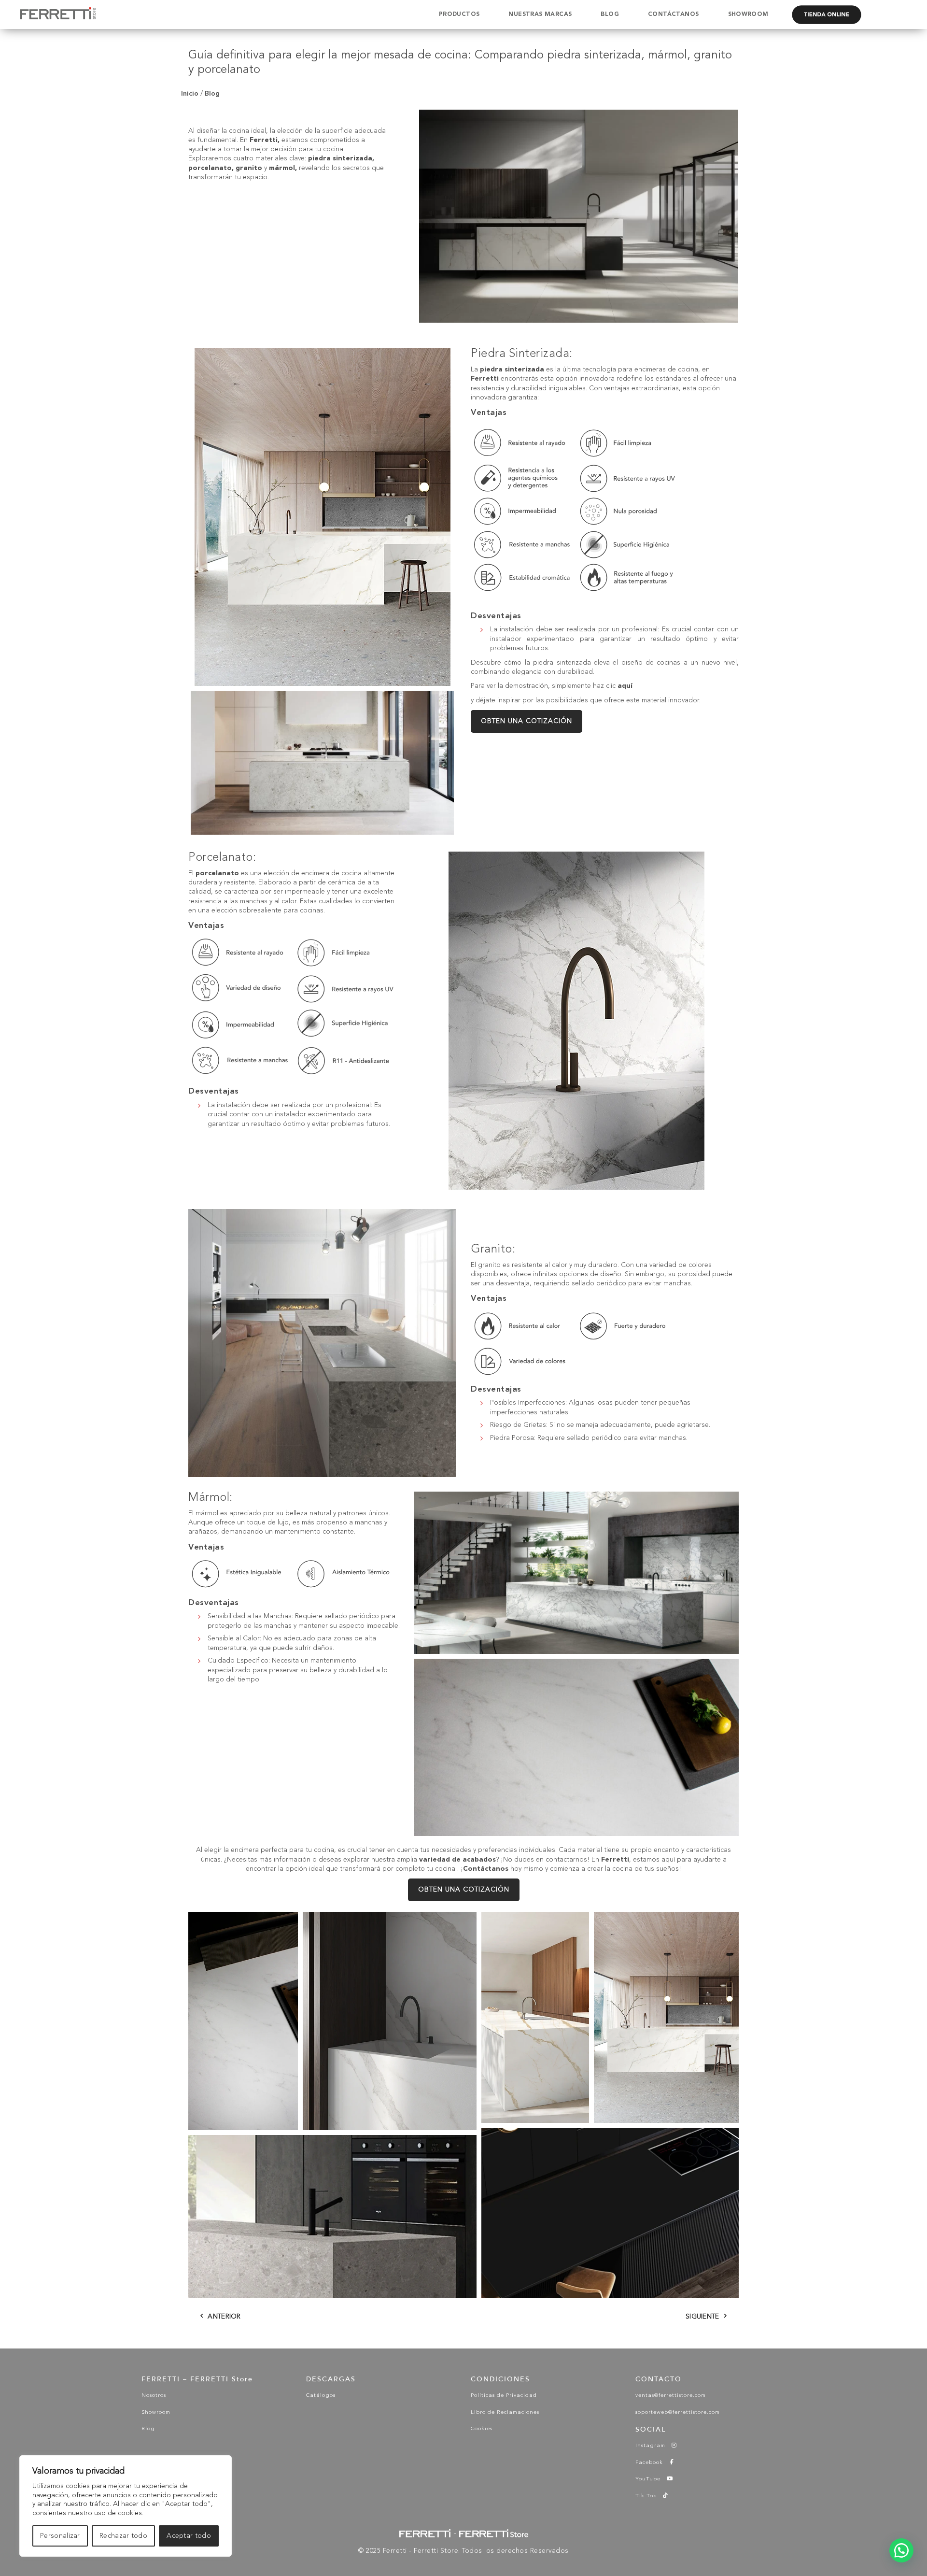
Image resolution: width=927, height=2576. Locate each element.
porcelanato (210, 168)
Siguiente (702, 2317)
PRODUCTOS (459, 14)
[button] (243, 2021)
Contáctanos (486, 1869)
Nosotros (154, 2396)
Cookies (482, 2429)
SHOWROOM (748, 14)
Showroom (156, 2412)
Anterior (224, 2317)
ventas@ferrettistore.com (671, 2396)
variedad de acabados (457, 1860)
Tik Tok (649, 2496)
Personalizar (60, 2536)
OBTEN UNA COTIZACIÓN (527, 721)
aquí (625, 686)
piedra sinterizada (340, 158)
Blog (212, 93)
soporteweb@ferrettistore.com (678, 2412)
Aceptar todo (189, 2536)
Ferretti (264, 140)
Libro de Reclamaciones (505, 2412)
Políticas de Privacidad (504, 2396)
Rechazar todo (123, 2536)
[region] (126, 2506)
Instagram (653, 2446)
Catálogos (321, 2396)
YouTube (651, 2479)
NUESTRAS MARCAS (540, 14)
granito (249, 168)
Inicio (190, 93)
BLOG (610, 14)
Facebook (652, 2463)
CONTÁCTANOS (673, 14)
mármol (282, 168)
